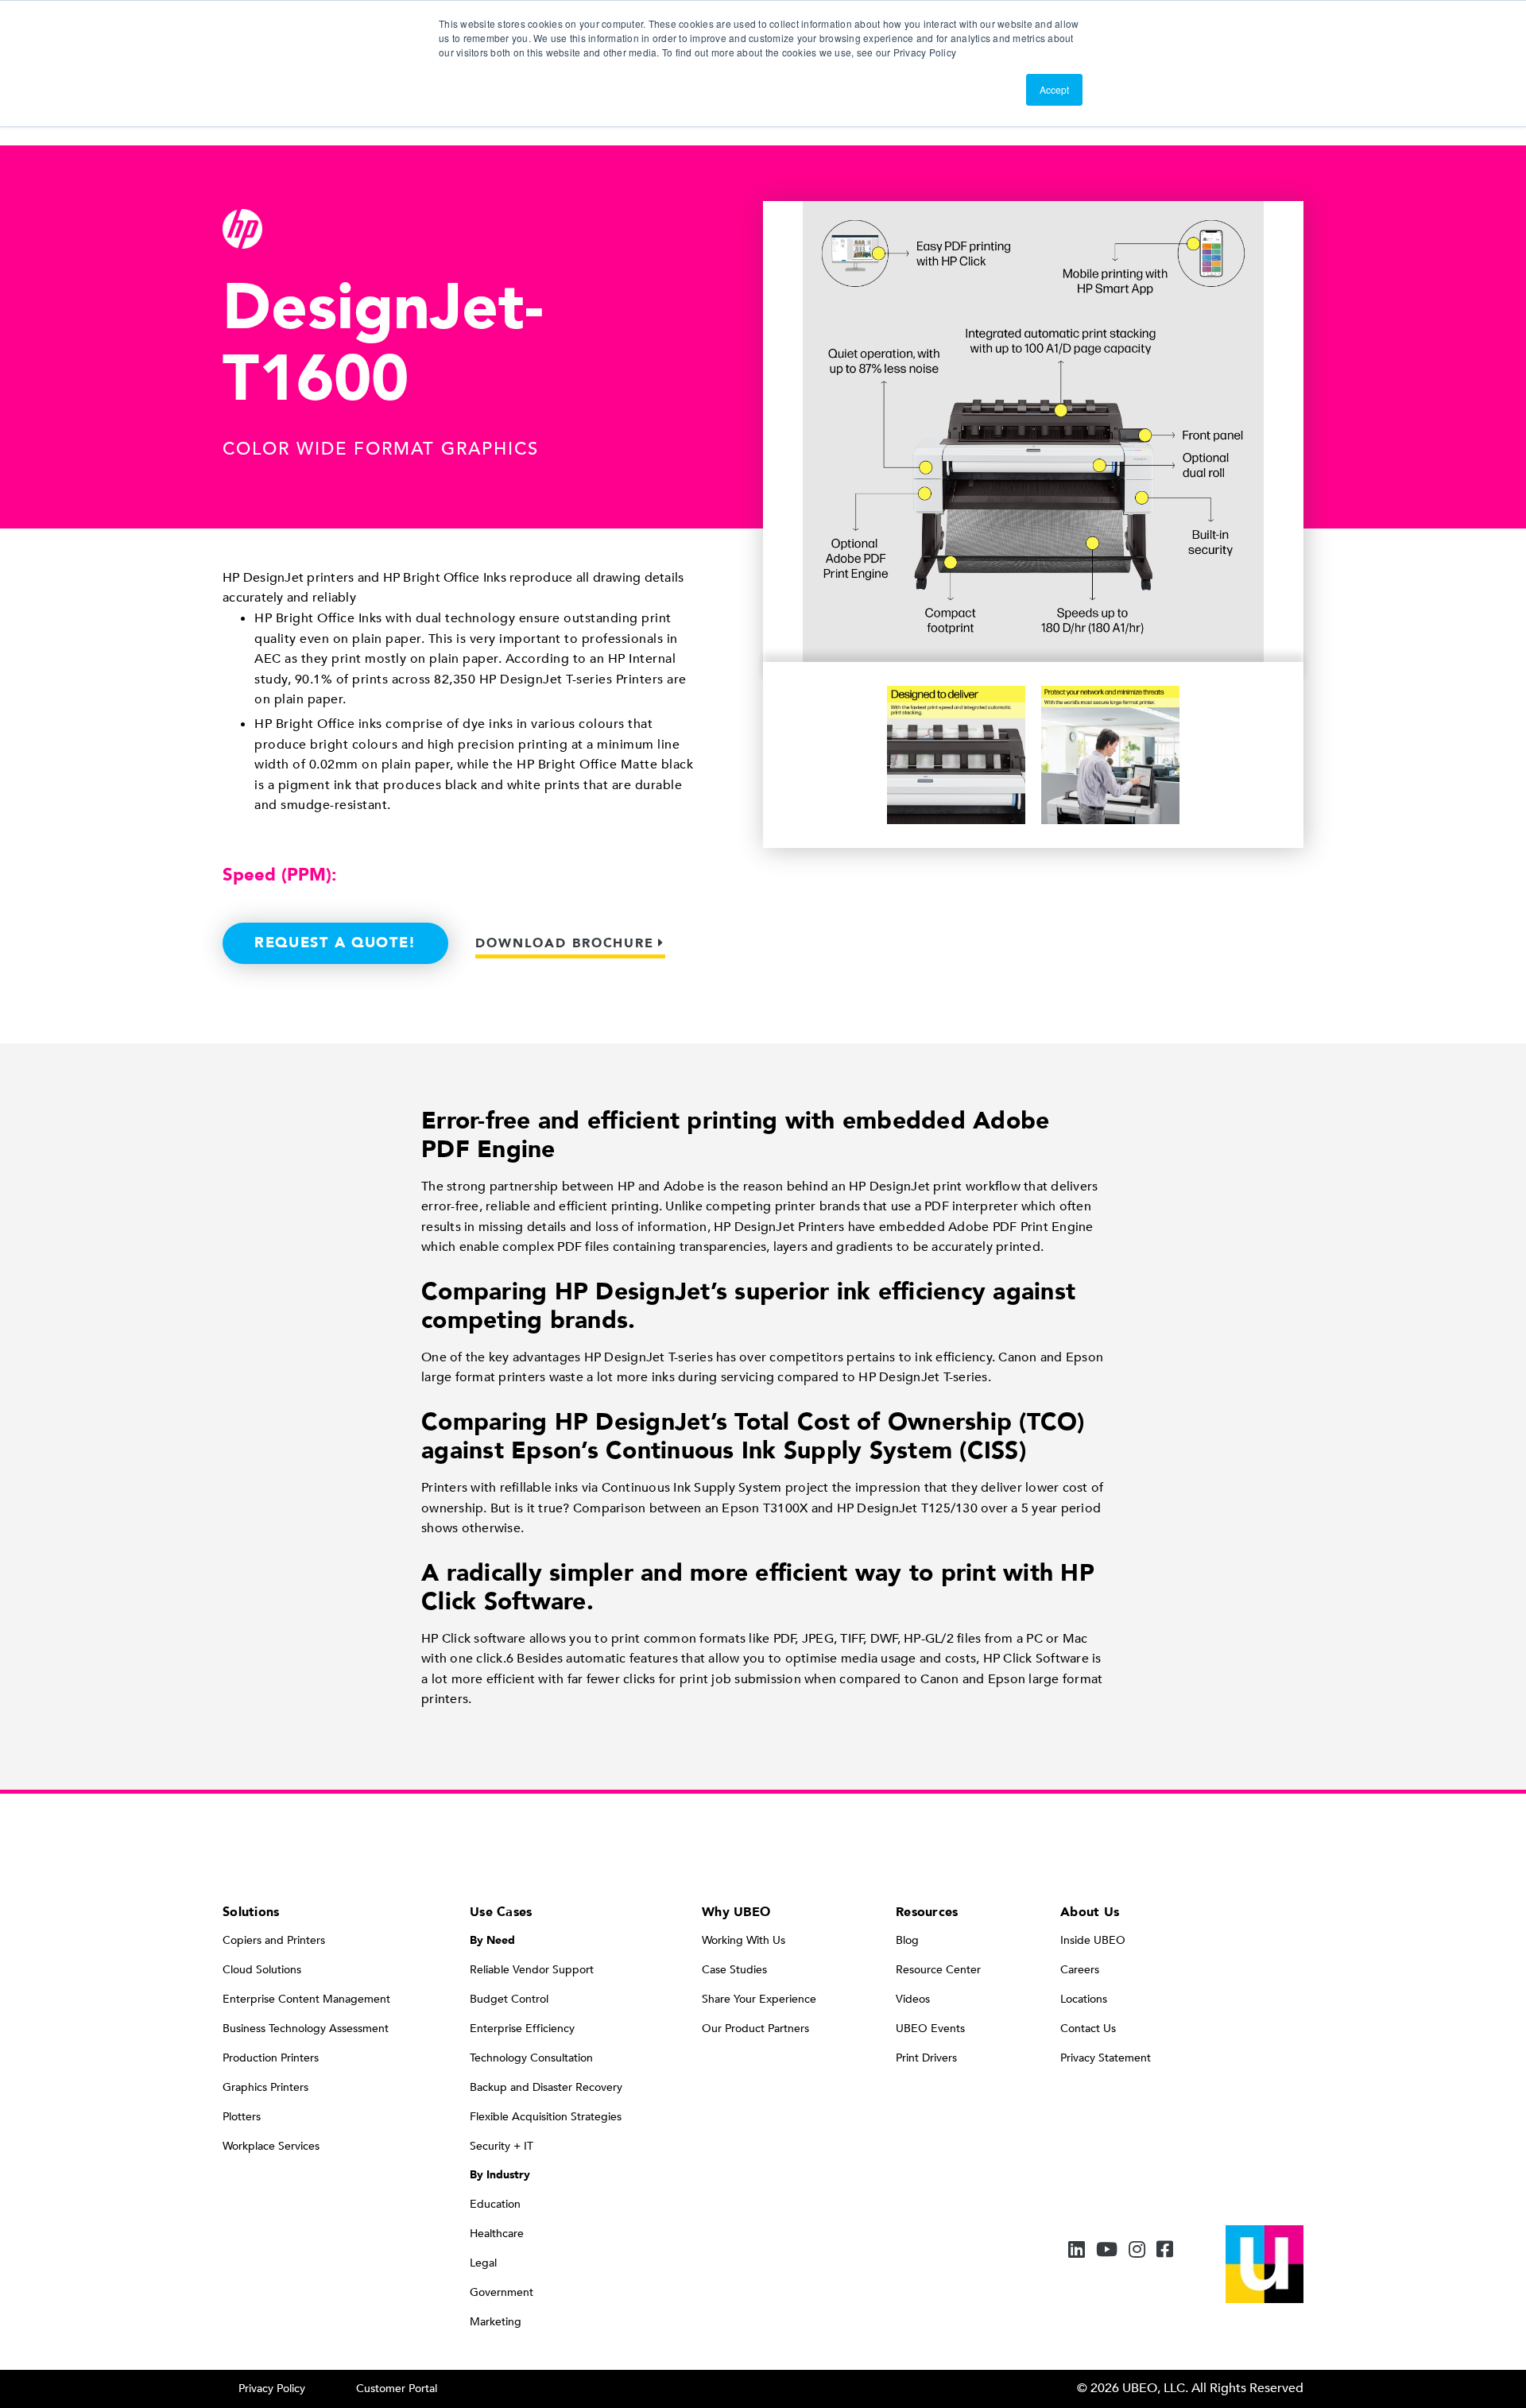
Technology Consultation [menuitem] (531, 2058)
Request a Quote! (335, 943)
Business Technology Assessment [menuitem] (306, 2029)
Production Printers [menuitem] (271, 2058)
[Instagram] (1137, 2251)
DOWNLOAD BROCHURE (565, 943)
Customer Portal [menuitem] (397, 2389)
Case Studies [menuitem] (734, 1970)
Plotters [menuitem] (242, 2117)
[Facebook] (1165, 2251)
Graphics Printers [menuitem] (265, 2087)
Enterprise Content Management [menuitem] (306, 1999)
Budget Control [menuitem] (509, 1999)
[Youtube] (1107, 2251)
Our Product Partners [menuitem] (755, 2029)
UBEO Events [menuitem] (930, 2029)
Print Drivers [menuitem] (926, 2058)
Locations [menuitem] (1084, 1999)
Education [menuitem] (495, 2204)
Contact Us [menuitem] (1088, 2029)
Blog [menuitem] (907, 1940)
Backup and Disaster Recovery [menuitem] (546, 2087)
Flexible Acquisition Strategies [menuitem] (546, 2117)
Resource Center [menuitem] (938, 1970)
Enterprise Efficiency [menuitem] (522, 2029)
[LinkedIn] (1077, 2251)
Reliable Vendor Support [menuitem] (532, 1970)
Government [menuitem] (502, 2292)
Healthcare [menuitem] (497, 2234)
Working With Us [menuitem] (744, 1940)
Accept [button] (1054, 89)
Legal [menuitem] (483, 2263)
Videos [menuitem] (913, 1999)
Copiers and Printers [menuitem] (274, 1940)
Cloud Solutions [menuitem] (262, 1970)
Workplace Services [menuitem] (271, 2146)
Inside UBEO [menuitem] (1093, 1940)
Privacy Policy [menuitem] (272, 2389)
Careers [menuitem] (1080, 1970)
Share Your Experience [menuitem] (759, 1999)
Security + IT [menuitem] (502, 2146)
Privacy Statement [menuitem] (1106, 2058)
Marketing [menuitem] (496, 2322)
